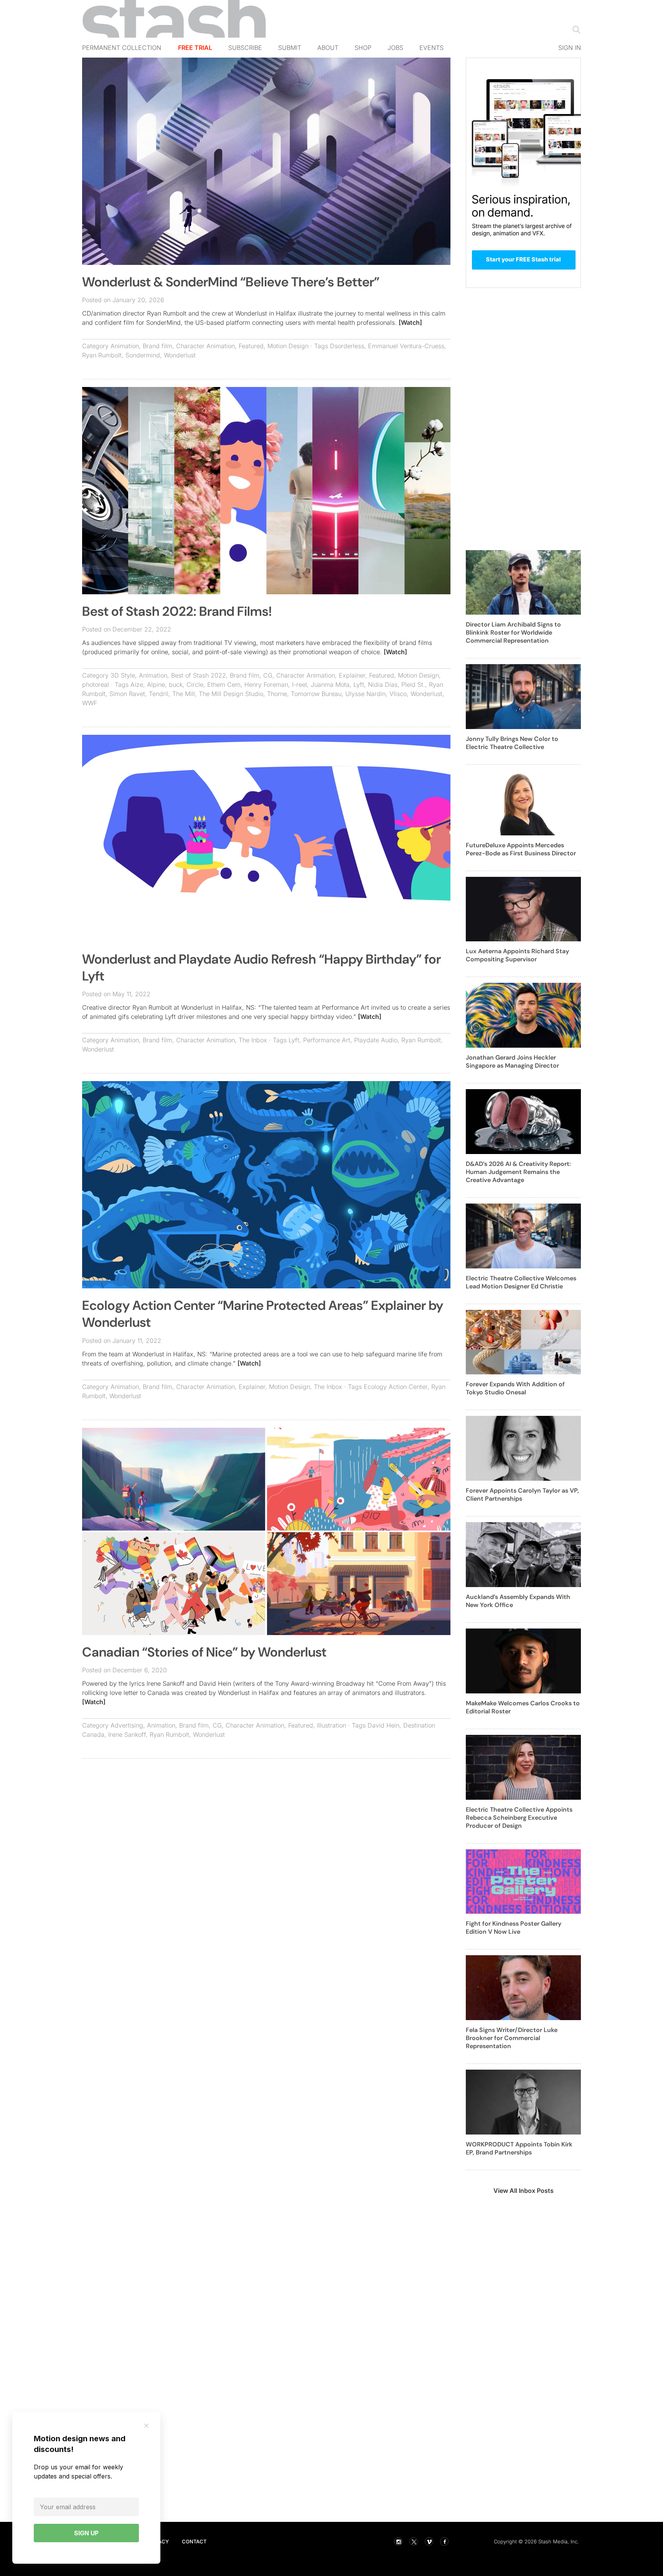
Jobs (395, 48)
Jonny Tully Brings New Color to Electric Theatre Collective (512, 743)
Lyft (359, 685)
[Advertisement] (266, 1820)
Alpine (156, 685)
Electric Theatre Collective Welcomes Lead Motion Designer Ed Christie (521, 1282)
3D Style (123, 675)
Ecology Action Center (396, 1387)
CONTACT (194, 2541)
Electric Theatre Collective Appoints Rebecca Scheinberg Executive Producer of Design (519, 1818)
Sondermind (143, 355)
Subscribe (245, 48)
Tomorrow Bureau (316, 694)
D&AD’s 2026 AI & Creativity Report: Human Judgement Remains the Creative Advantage (518, 1172)
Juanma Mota (330, 685)
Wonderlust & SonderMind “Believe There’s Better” (231, 282)
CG (268, 675)
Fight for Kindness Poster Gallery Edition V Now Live (514, 1928)
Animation (125, 346)
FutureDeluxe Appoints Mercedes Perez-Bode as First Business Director (521, 849)
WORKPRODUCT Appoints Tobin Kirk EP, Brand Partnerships (519, 2148)
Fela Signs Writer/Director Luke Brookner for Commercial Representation (512, 2038)
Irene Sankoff (127, 1734)
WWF (90, 703)
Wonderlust (180, 355)
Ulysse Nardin (365, 694)
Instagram (398, 2541)
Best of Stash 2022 (199, 675)
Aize (137, 685)
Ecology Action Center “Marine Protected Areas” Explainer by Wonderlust (263, 1314)
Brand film (158, 346)
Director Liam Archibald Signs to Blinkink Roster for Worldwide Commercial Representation (513, 632)
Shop (363, 48)
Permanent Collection (122, 48)
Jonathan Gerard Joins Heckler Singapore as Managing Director (512, 1061)
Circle (195, 685)
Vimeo (429, 2541)
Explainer (352, 675)
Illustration (331, 1725)
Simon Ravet (127, 694)
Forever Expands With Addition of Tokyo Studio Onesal (515, 1388)
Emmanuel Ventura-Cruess (406, 346)
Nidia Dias (383, 685)
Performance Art (327, 1040)
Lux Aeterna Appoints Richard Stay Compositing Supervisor (517, 955)
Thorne (277, 694)
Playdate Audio (376, 1040)
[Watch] (410, 322)
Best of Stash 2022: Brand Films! (177, 611)
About (328, 48)
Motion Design (288, 346)
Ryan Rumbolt (102, 355)
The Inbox (253, 1040)
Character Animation (205, 346)
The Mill (184, 694)
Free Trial (195, 48)
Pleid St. (413, 685)
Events (431, 48)
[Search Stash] (575, 29)
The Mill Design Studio (231, 694)
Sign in (570, 48)
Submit (290, 48)
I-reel (299, 685)
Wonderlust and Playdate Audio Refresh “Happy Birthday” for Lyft (261, 968)
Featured (251, 346)
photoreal (96, 685)
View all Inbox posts (524, 2191)
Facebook (444, 2541)
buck (176, 685)
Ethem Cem (224, 685)
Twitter (414, 2541)
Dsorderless (347, 346)
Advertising (127, 1725)
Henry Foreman (266, 685)
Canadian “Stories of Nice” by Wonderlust (204, 1652)
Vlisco (398, 694)
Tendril (159, 694)
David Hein (383, 1725)
